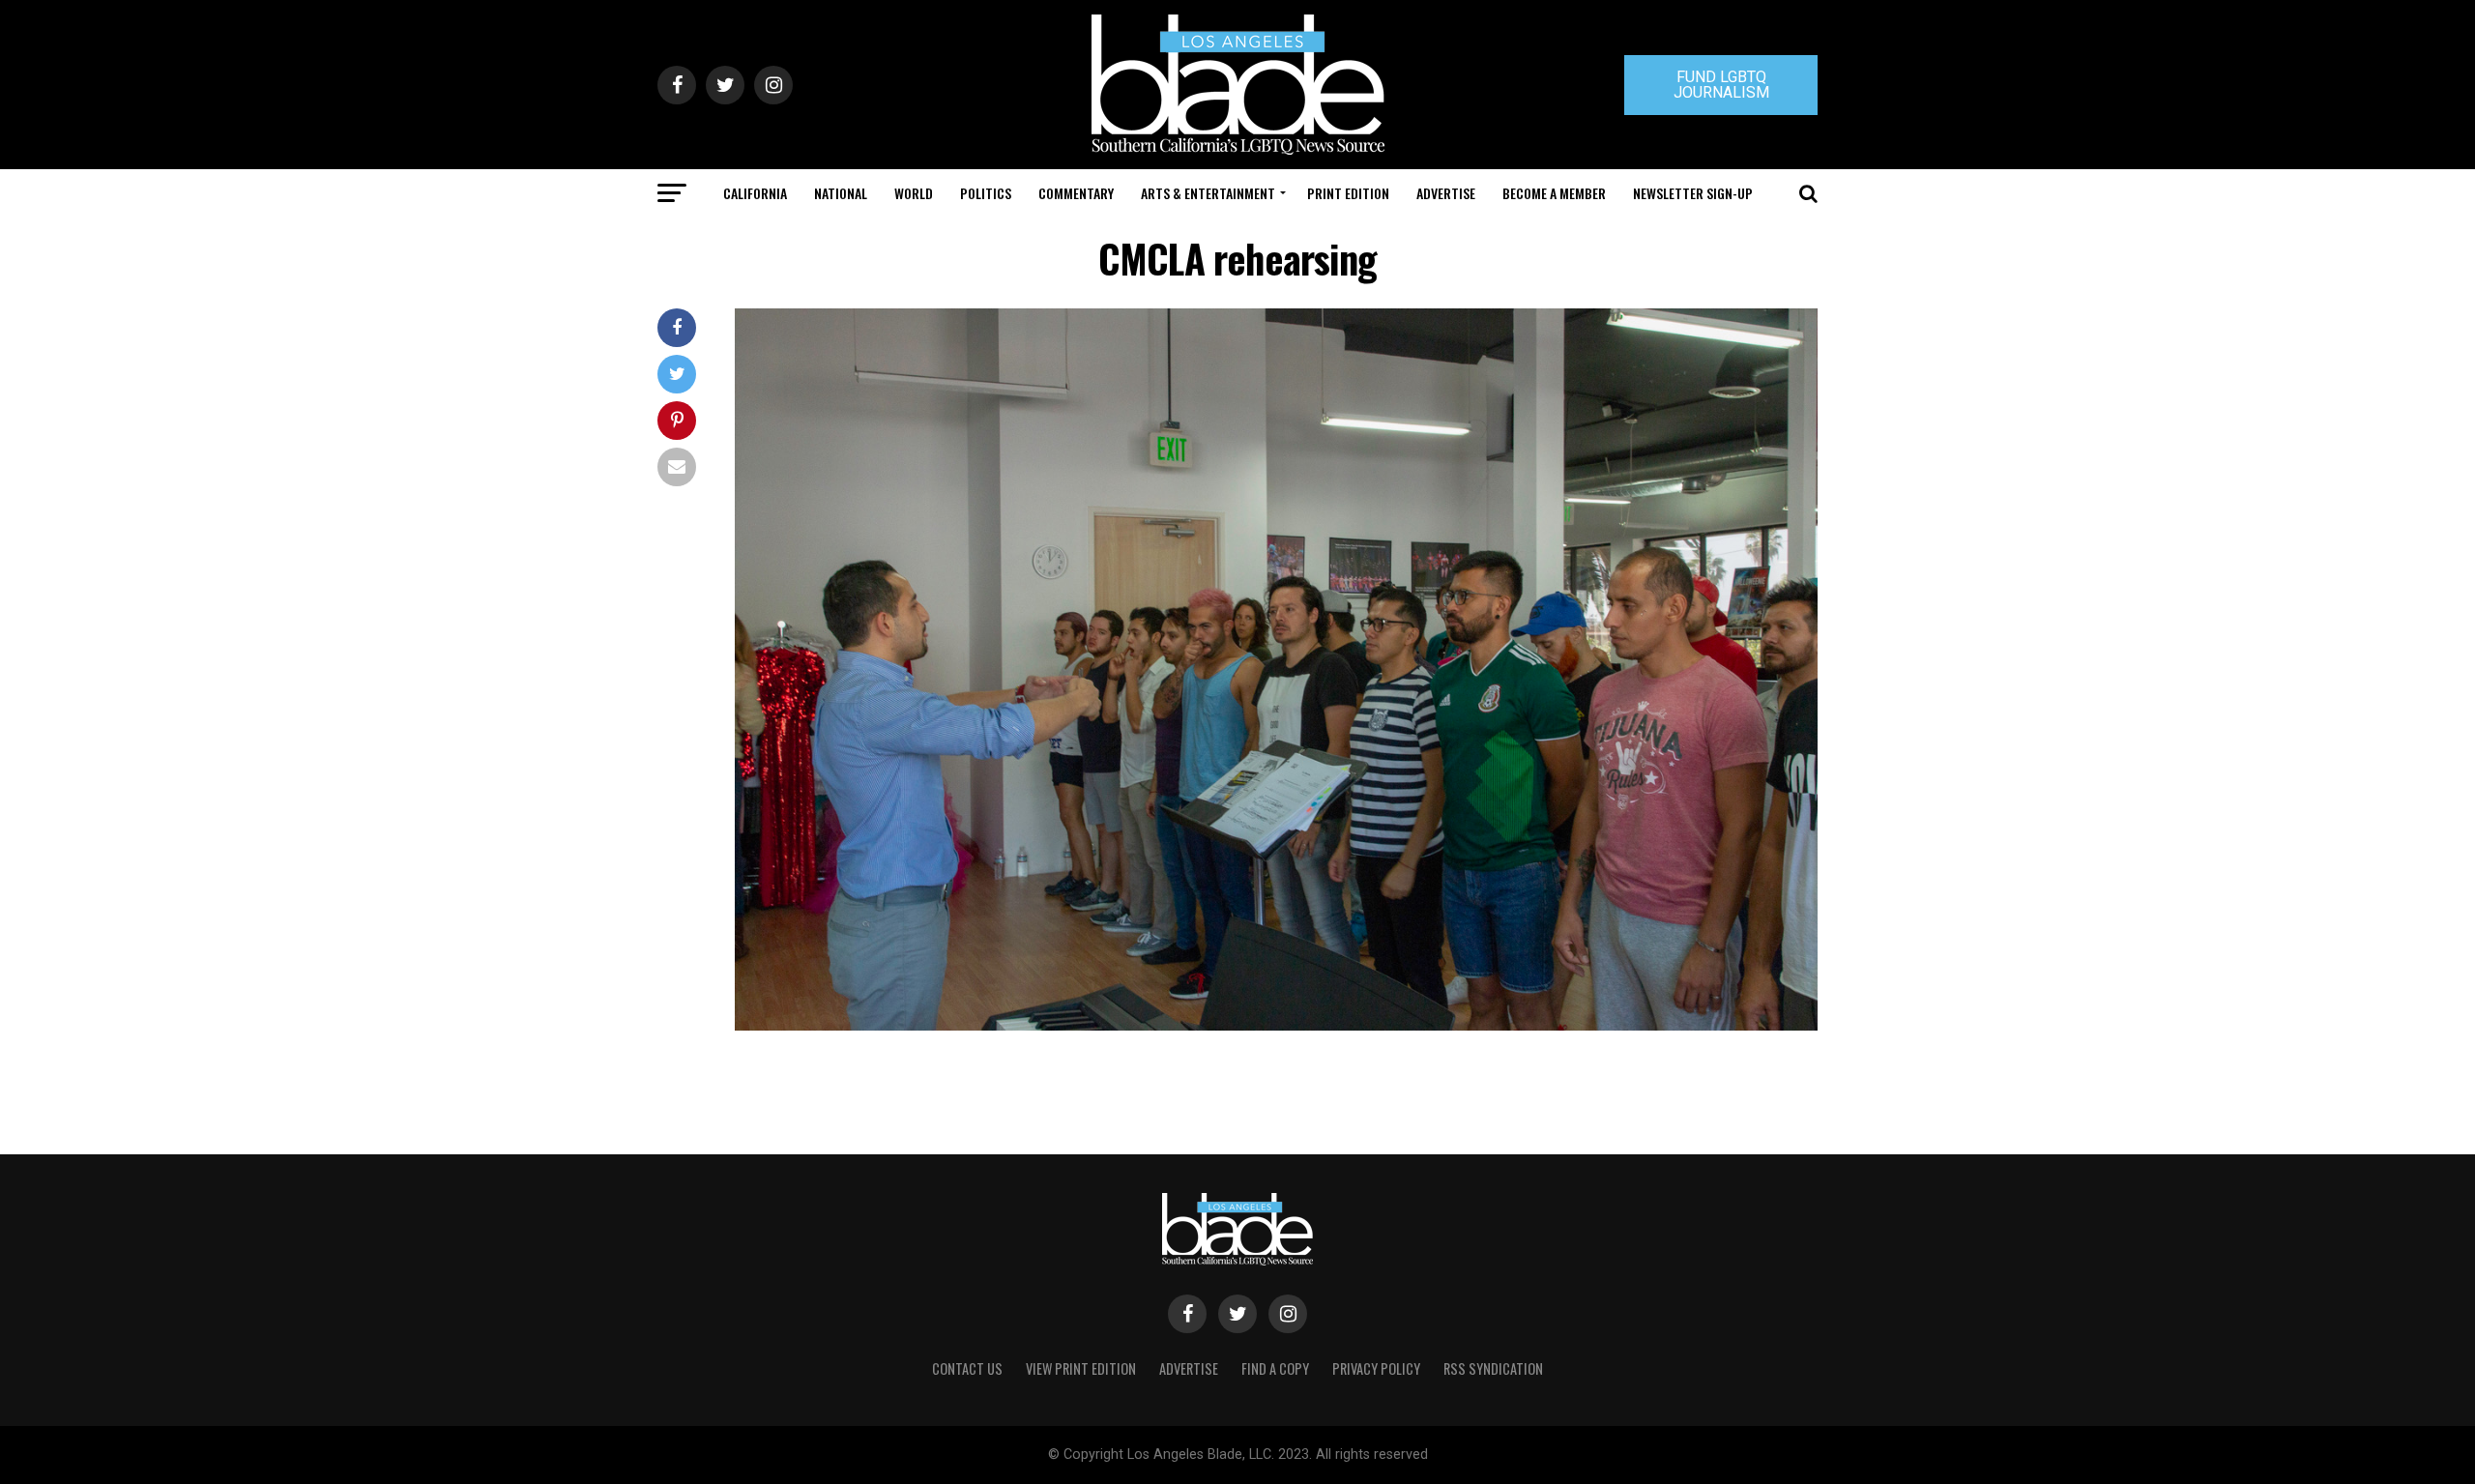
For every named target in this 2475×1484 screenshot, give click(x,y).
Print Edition (1348, 193)
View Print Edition (1081, 1368)
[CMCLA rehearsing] (1276, 1025)
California (755, 193)
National (841, 193)
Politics (986, 193)
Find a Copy (1275, 1368)
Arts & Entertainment (1208, 193)
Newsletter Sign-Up (1693, 193)
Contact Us (967, 1368)
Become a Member (1554, 193)
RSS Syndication (1493, 1368)
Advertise (1446, 193)
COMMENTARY (1076, 193)
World (914, 193)
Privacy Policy (1376, 1368)
